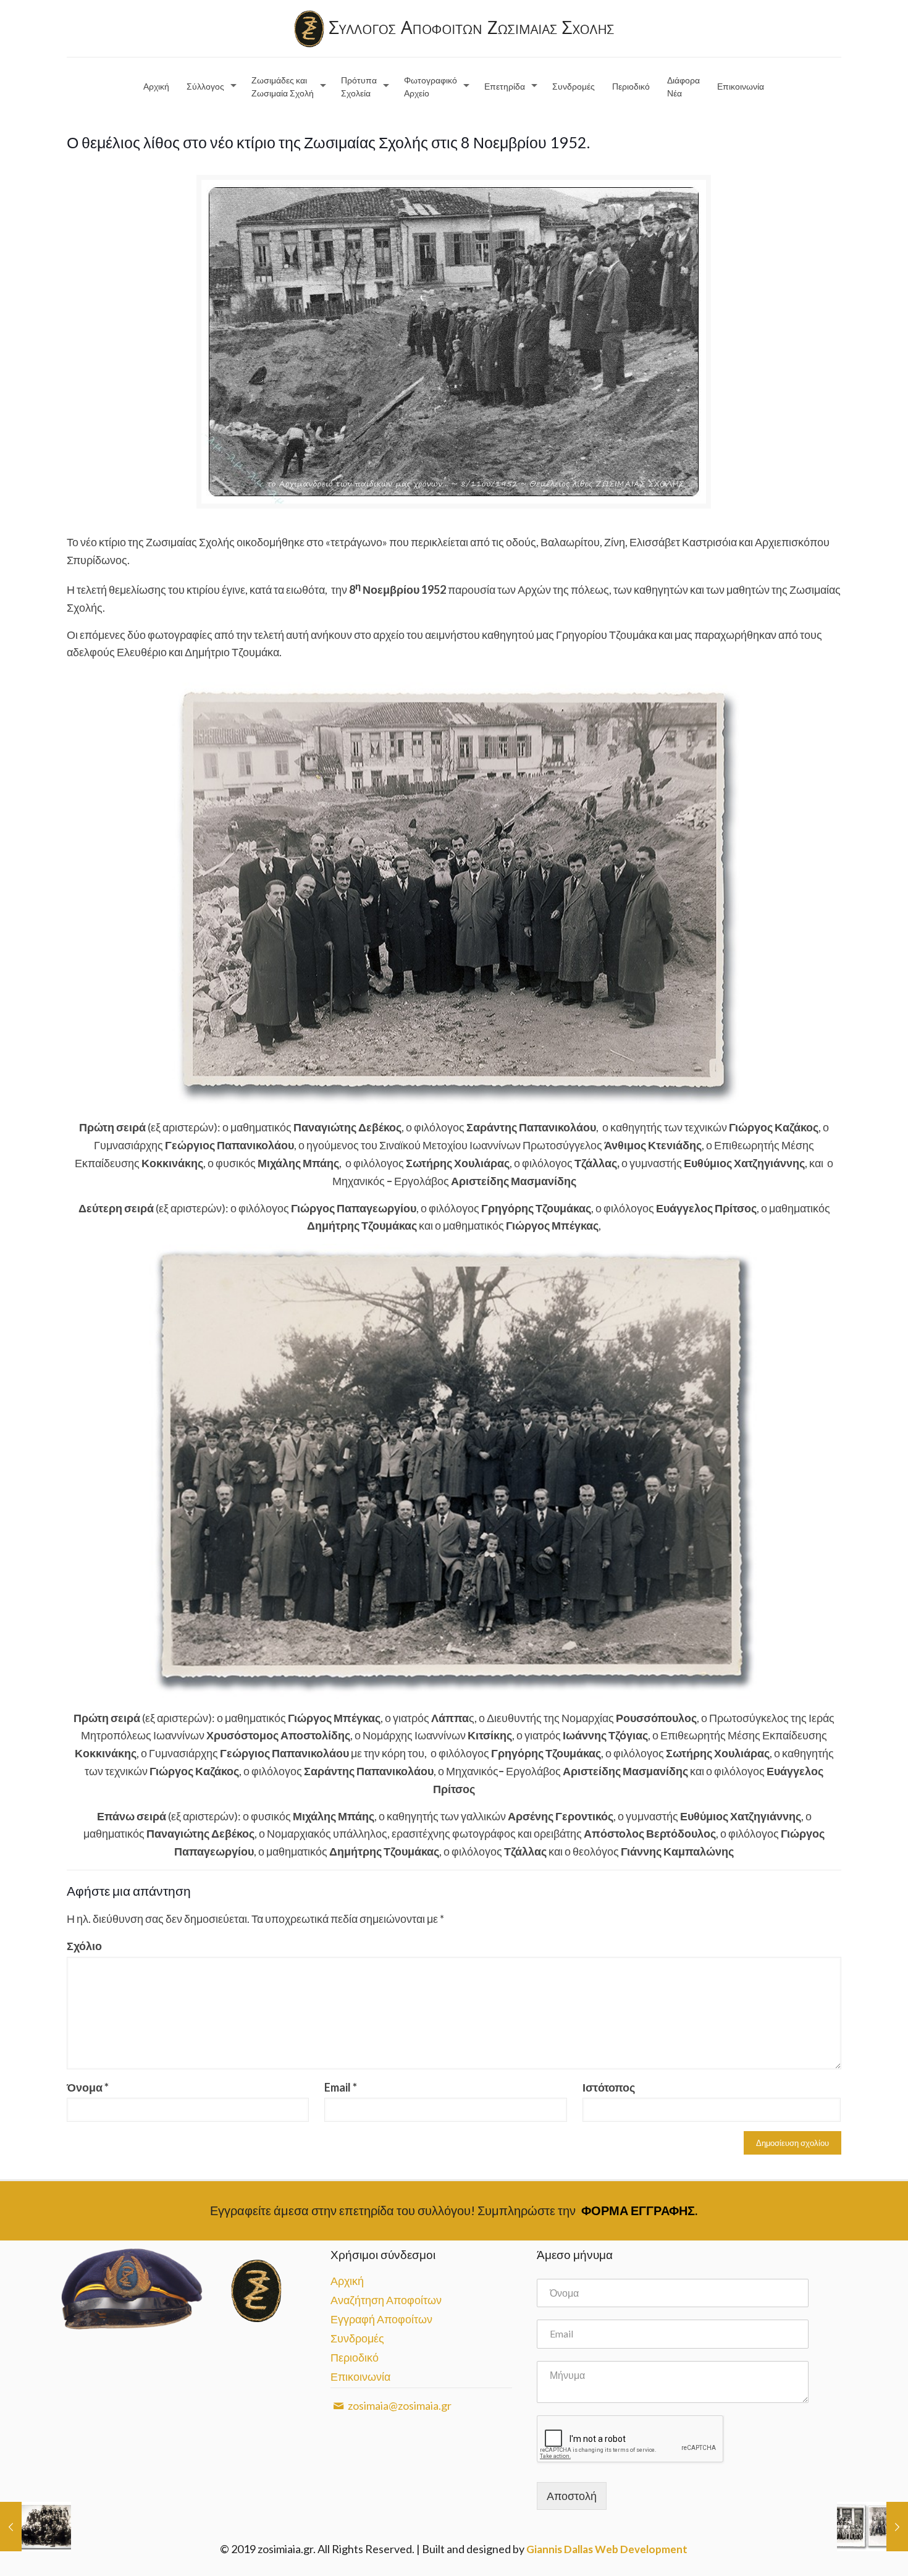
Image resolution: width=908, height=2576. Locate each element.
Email (341, 2087)
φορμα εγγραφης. (639, 2210)
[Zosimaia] (454, 28)
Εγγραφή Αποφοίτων (381, 2319)
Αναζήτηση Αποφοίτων (386, 2300)
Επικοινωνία (360, 2376)
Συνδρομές (357, 2338)
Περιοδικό (355, 2357)
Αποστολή (572, 2496)
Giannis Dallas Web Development (607, 2549)
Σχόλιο (84, 1946)
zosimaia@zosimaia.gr (399, 2405)
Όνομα (88, 2087)
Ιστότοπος (609, 2087)
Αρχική (347, 2281)
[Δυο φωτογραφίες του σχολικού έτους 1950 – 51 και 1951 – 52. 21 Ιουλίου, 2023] (872, 2527)
